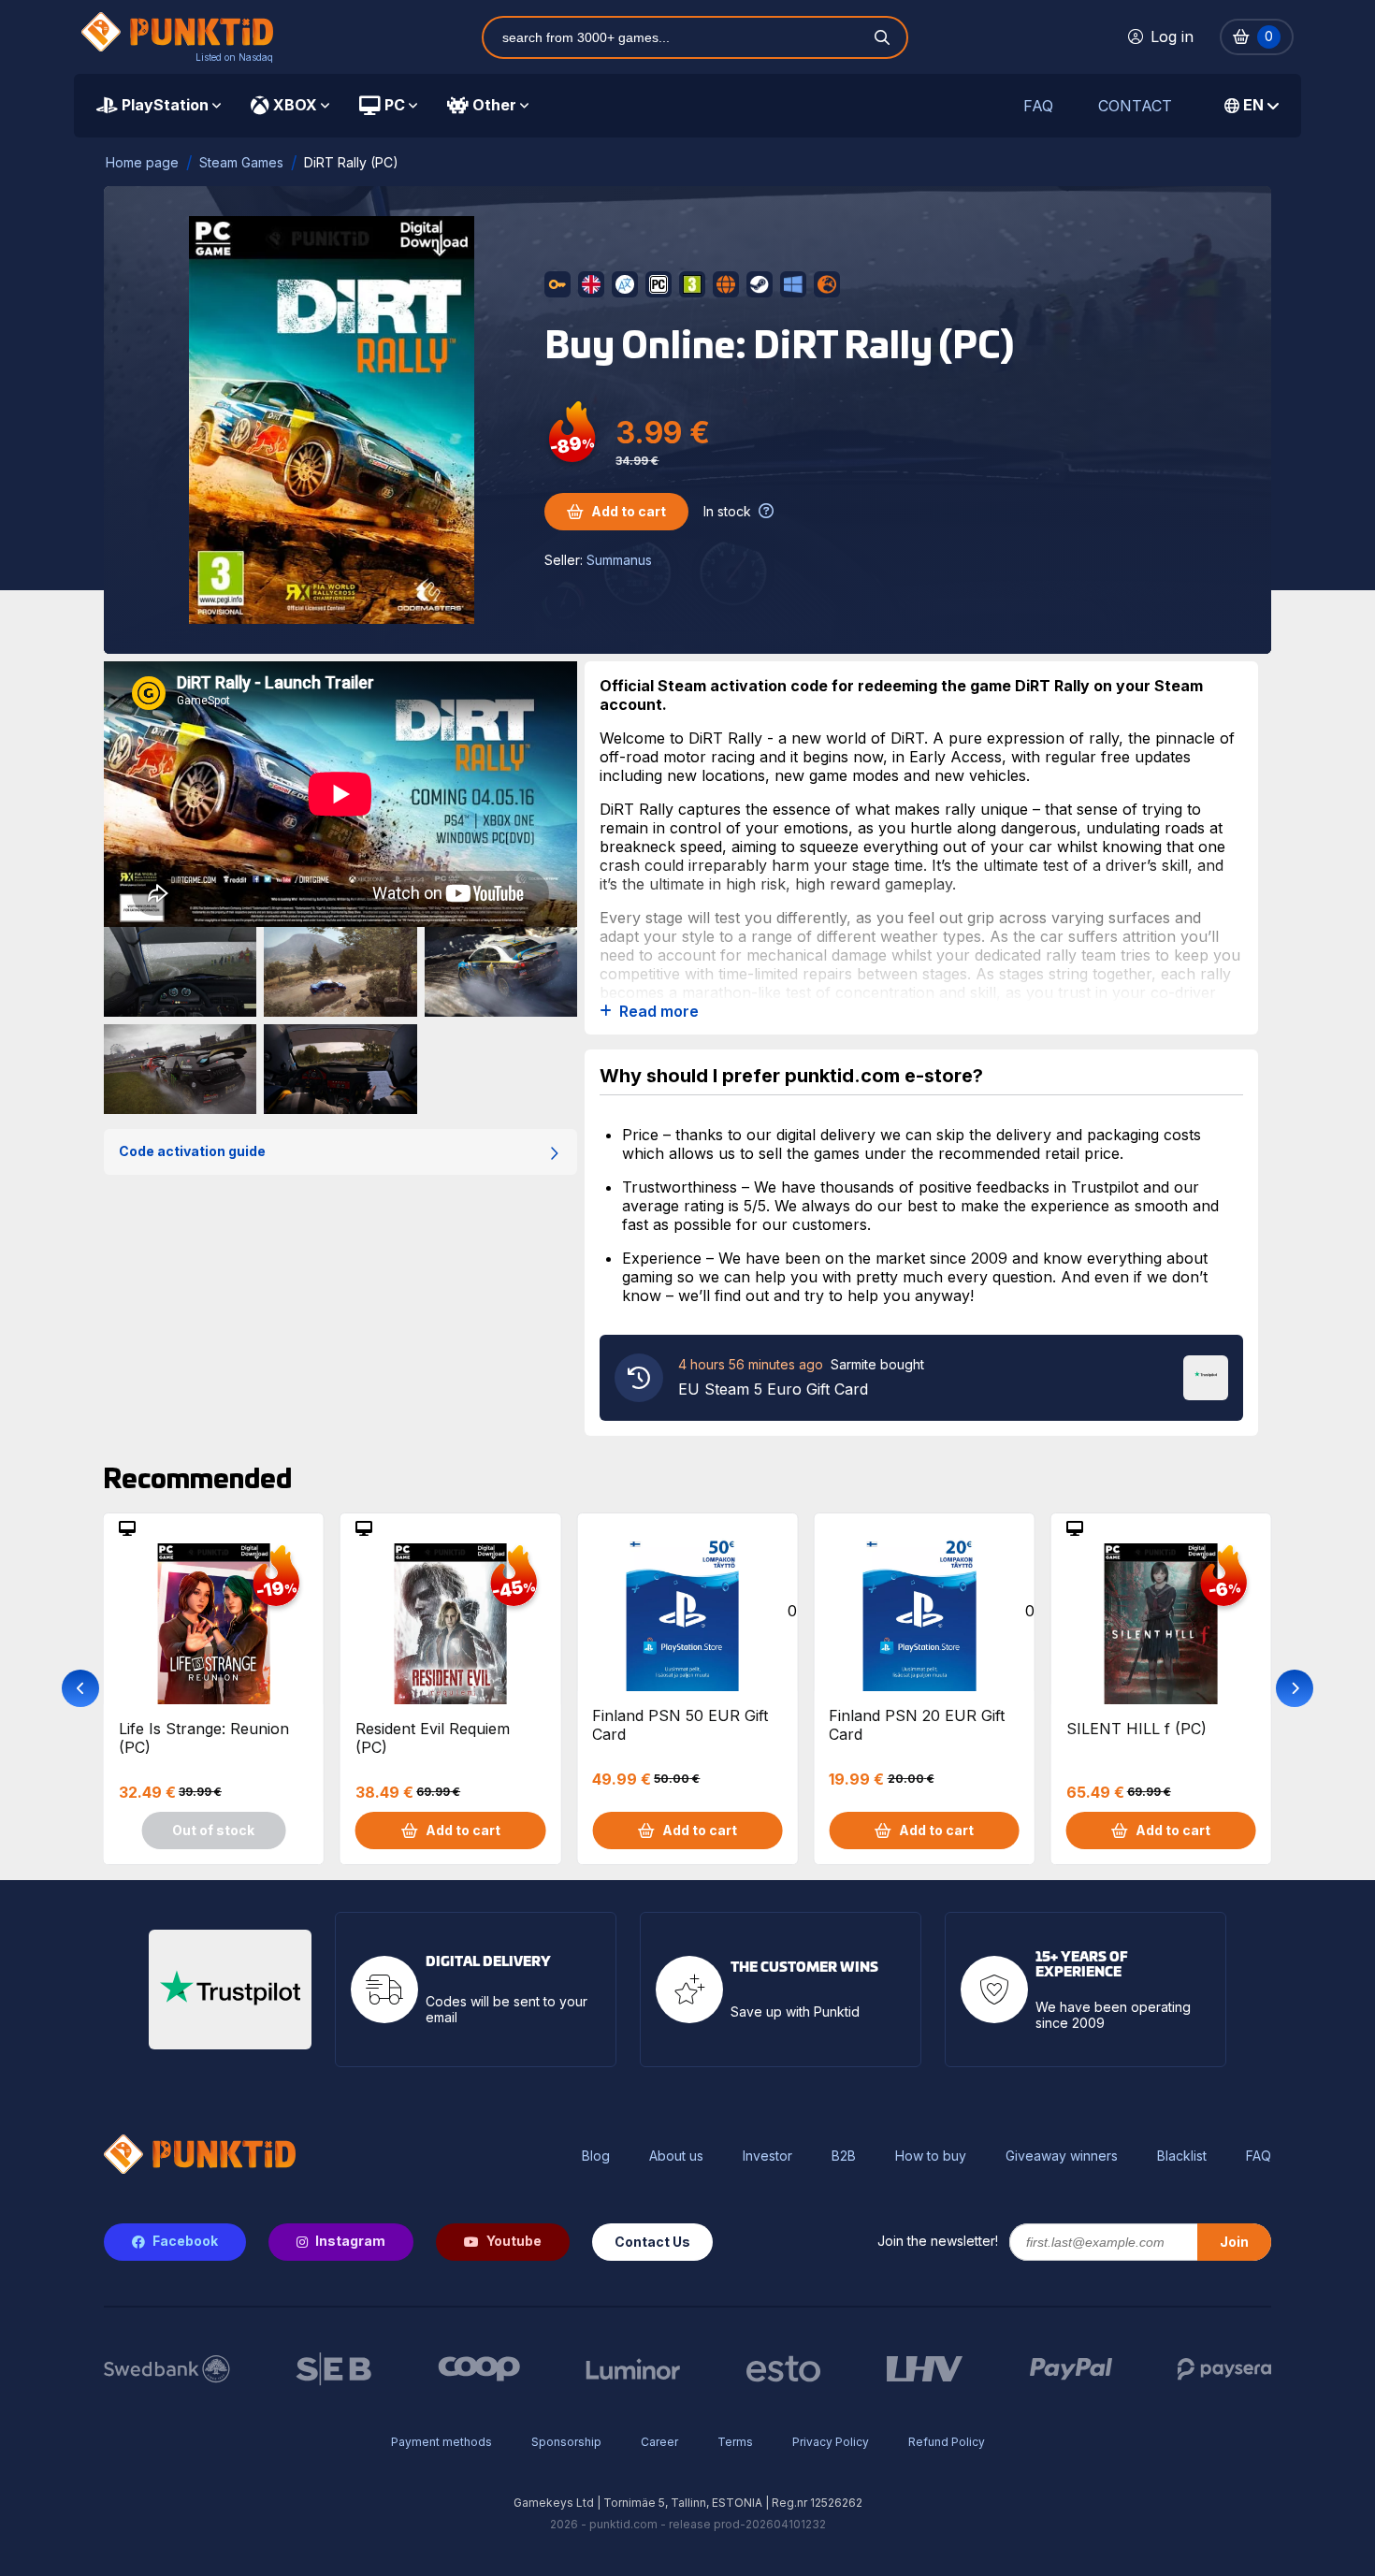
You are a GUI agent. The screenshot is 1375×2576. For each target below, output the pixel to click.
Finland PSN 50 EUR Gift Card (680, 1725)
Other (494, 105)
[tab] (159, 106)
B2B (844, 2156)
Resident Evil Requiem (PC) (433, 1738)
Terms (735, 2442)
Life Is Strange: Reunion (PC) (204, 1738)
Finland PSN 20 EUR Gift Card (917, 1725)
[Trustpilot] (1206, 1376)
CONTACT (1135, 106)
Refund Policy (947, 2442)
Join (1234, 2242)
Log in (1172, 36)
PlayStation (165, 105)
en (1253, 105)
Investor (767, 2156)
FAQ (1038, 106)
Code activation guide (192, 1151)
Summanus (619, 560)
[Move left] (80, 1688)
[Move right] (1295, 1688)
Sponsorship (566, 2442)
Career (659, 2442)
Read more (659, 1012)
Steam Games (241, 162)
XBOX (295, 105)
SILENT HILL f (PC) (1136, 1729)
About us (676, 2156)
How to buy (931, 2156)
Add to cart (629, 511)
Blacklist (1182, 2156)
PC (395, 105)
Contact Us (652, 2242)
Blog (596, 2156)
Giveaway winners (1062, 2156)
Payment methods (441, 2442)
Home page (142, 162)
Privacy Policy (831, 2442)
